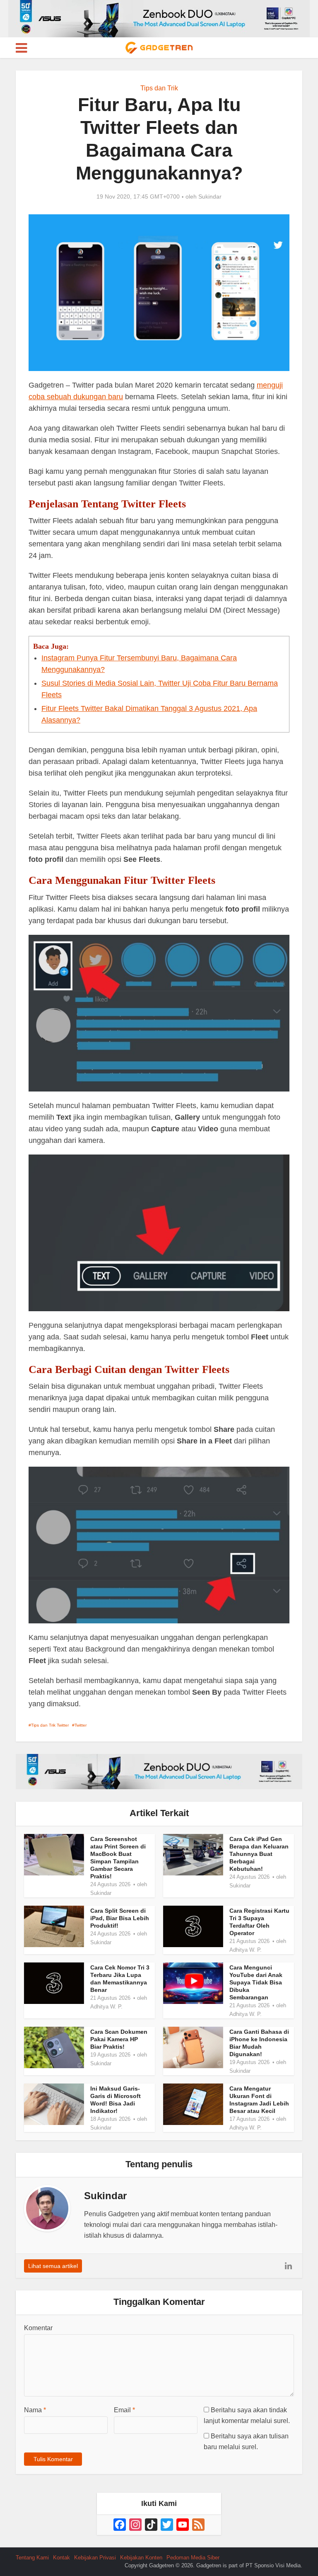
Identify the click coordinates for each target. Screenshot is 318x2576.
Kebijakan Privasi (95, 2558)
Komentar (38, 2328)
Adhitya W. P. (246, 1950)
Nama (35, 2410)
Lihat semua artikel (53, 2266)
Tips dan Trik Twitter (50, 1725)
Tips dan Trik (159, 88)
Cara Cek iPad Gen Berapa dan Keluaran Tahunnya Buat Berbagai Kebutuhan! (259, 1854)
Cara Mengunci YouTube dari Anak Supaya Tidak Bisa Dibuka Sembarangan (256, 1982)
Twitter (81, 1725)
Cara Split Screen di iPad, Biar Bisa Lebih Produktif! (120, 1918)
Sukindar (210, 196)
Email (124, 2410)
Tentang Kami (32, 2558)
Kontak (61, 2558)
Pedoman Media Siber (193, 2558)
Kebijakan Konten (141, 2558)
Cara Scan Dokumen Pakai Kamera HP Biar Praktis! (119, 2039)
